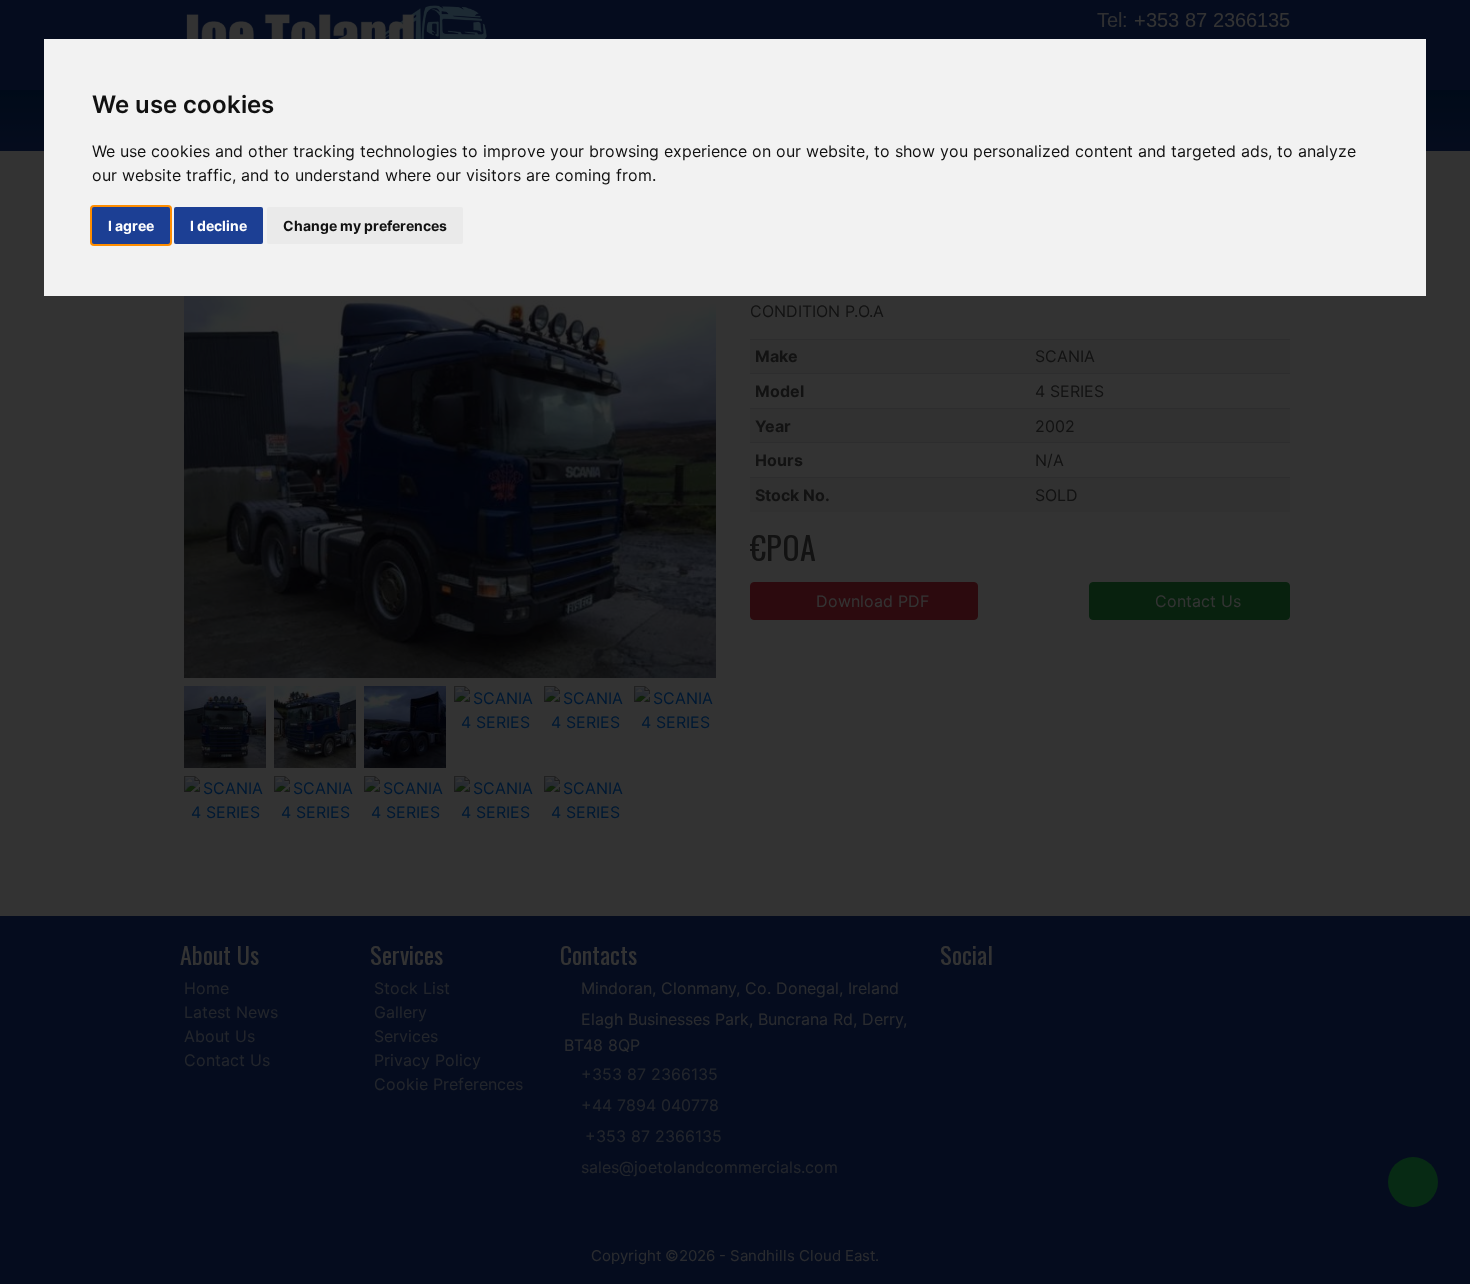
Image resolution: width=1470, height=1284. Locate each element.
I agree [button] (131, 225)
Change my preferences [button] (365, 225)
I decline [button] (218, 225)
